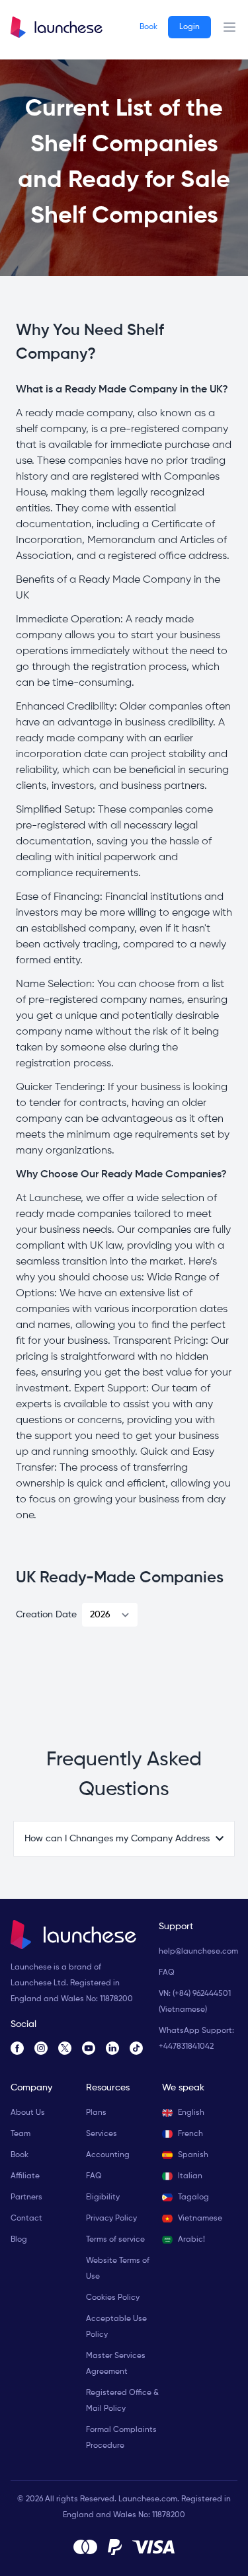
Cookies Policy (113, 2298)
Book (148, 27)
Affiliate (25, 2176)
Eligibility (103, 2197)
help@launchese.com (198, 1952)
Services (102, 2134)
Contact (26, 2219)
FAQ (167, 1973)
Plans (96, 2113)
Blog (19, 2240)
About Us (28, 2113)
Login (189, 27)
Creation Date (46, 1615)
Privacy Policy (111, 2219)
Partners (26, 2197)
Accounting (108, 2155)
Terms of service (115, 2240)
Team (21, 2134)
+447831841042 (186, 2047)
